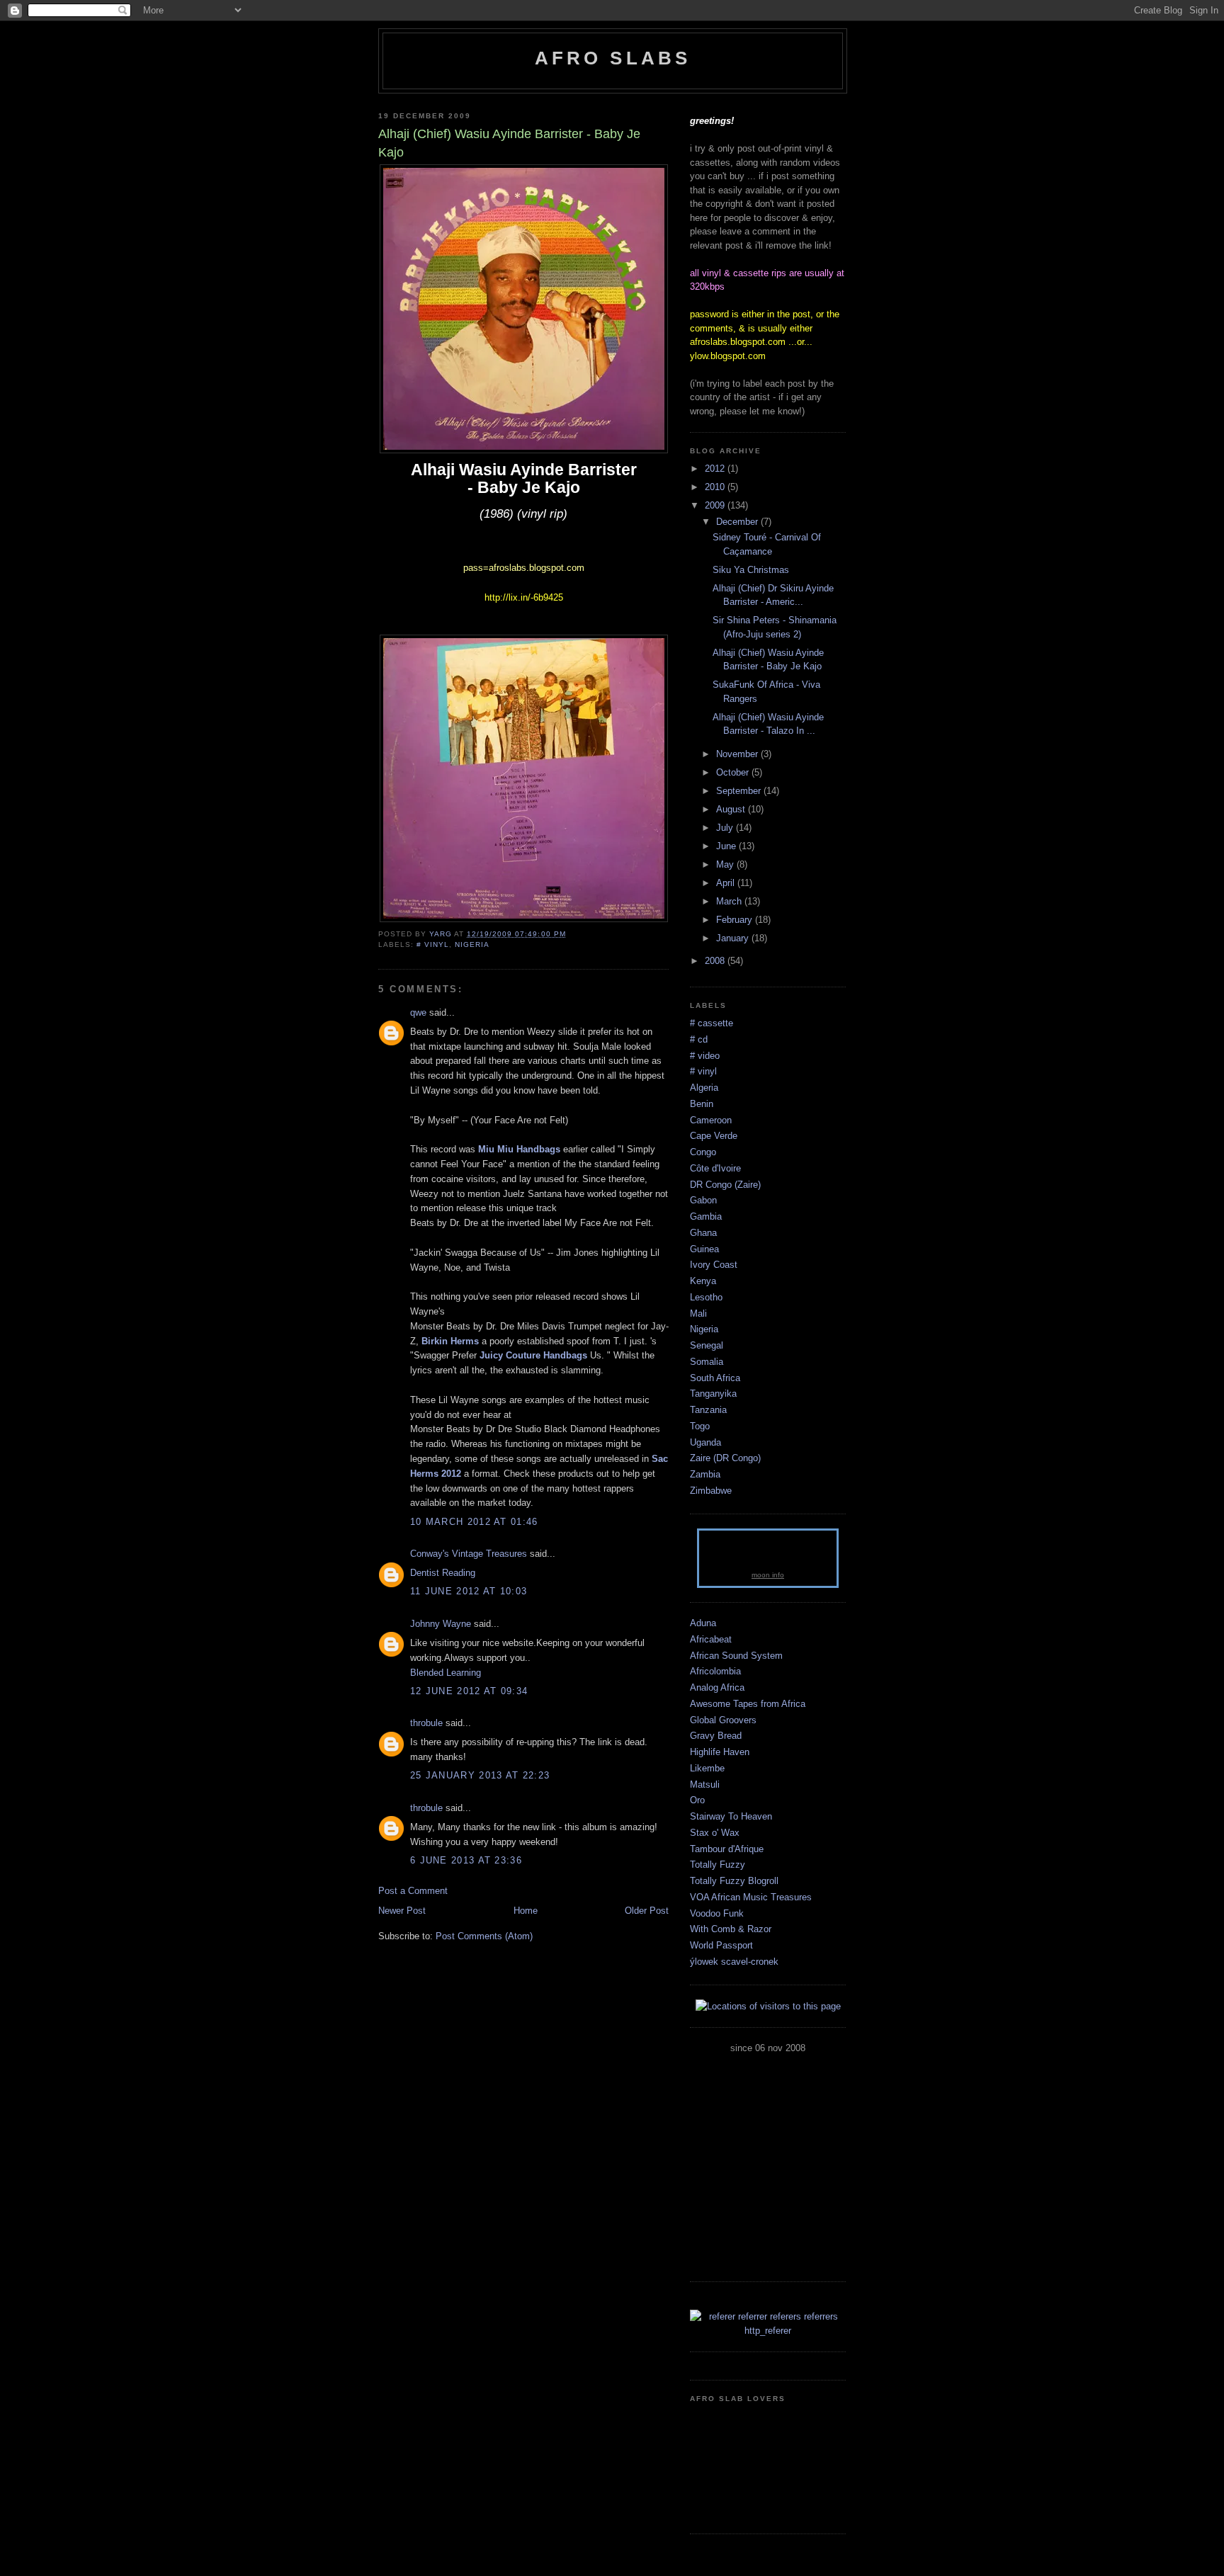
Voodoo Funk (717, 1913)
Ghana (703, 1233)
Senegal (707, 1345)
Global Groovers (723, 1720)
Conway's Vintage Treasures (469, 1554)
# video (705, 1056)
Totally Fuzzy (718, 1865)
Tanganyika (713, 1394)
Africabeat (711, 1639)
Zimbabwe (711, 1491)
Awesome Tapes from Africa (748, 1704)
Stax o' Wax (715, 1833)
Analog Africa (717, 1687)
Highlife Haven (720, 1752)
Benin (702, 1104)
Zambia (705, 1474)
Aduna (703, 1623)
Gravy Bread (716, 1736)
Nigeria (472, 944)
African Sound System (736, 1656)
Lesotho (706, 1297)
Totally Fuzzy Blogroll (734, 1881)
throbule (426, 1723)
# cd (699, 1039)
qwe (418, 1012)
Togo (700, 1426)
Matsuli (705, 1785)
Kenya (703, 1281)
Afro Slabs (613, 58)
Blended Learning (446, 1673)
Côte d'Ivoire (715, 1168)
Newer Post (402, 1911)
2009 (716, 505)
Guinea (704, 1249)
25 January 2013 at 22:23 (480, 1775)
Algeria (704, 1088)
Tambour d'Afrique (727, 1849)
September (740, 791)
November (738, 754)
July (726, 828)
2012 (716, 469)
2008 (716, 961)
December (738, 522)
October (734, 772)
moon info (768, 1575)
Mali (698, 1313)
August (732, 809)
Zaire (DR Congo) (725, 1458)
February (736, 920)
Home (526, 1911)
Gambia (706, 1216)
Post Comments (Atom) (484, 1936)
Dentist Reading (443, 1573)
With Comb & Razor (731, 1929)
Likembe (707, 1768)
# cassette (712, 1023)
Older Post (647, 1911)
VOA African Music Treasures (751, 1897)
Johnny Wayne (441, 1624)
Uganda (705, 1442)
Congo (703, 1152)
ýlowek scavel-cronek (734, 1962)
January (734, 938)
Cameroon (711, 1120)
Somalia (707, 1362)
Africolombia (715, 1671)
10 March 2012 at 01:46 (474, 1522)
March (730, 901)
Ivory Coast (714, 1265)
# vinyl (433, 944)
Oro (697, 1800)
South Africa (715, 1378)
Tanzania (708, 1410)
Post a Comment (413, 1891)
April (727, 883)
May (726, 864)
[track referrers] (768, 2331)
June (727, 846)
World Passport (721, 1945)
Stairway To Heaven (731, 1816)
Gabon (703, 1200)
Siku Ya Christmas (751, 570)
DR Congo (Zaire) (725, 1185)
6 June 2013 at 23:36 (466, 1860)
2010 (716, 487)
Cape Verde (714, 1136)
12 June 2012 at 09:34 (469, 1691)
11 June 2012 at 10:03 (469, 1591)
